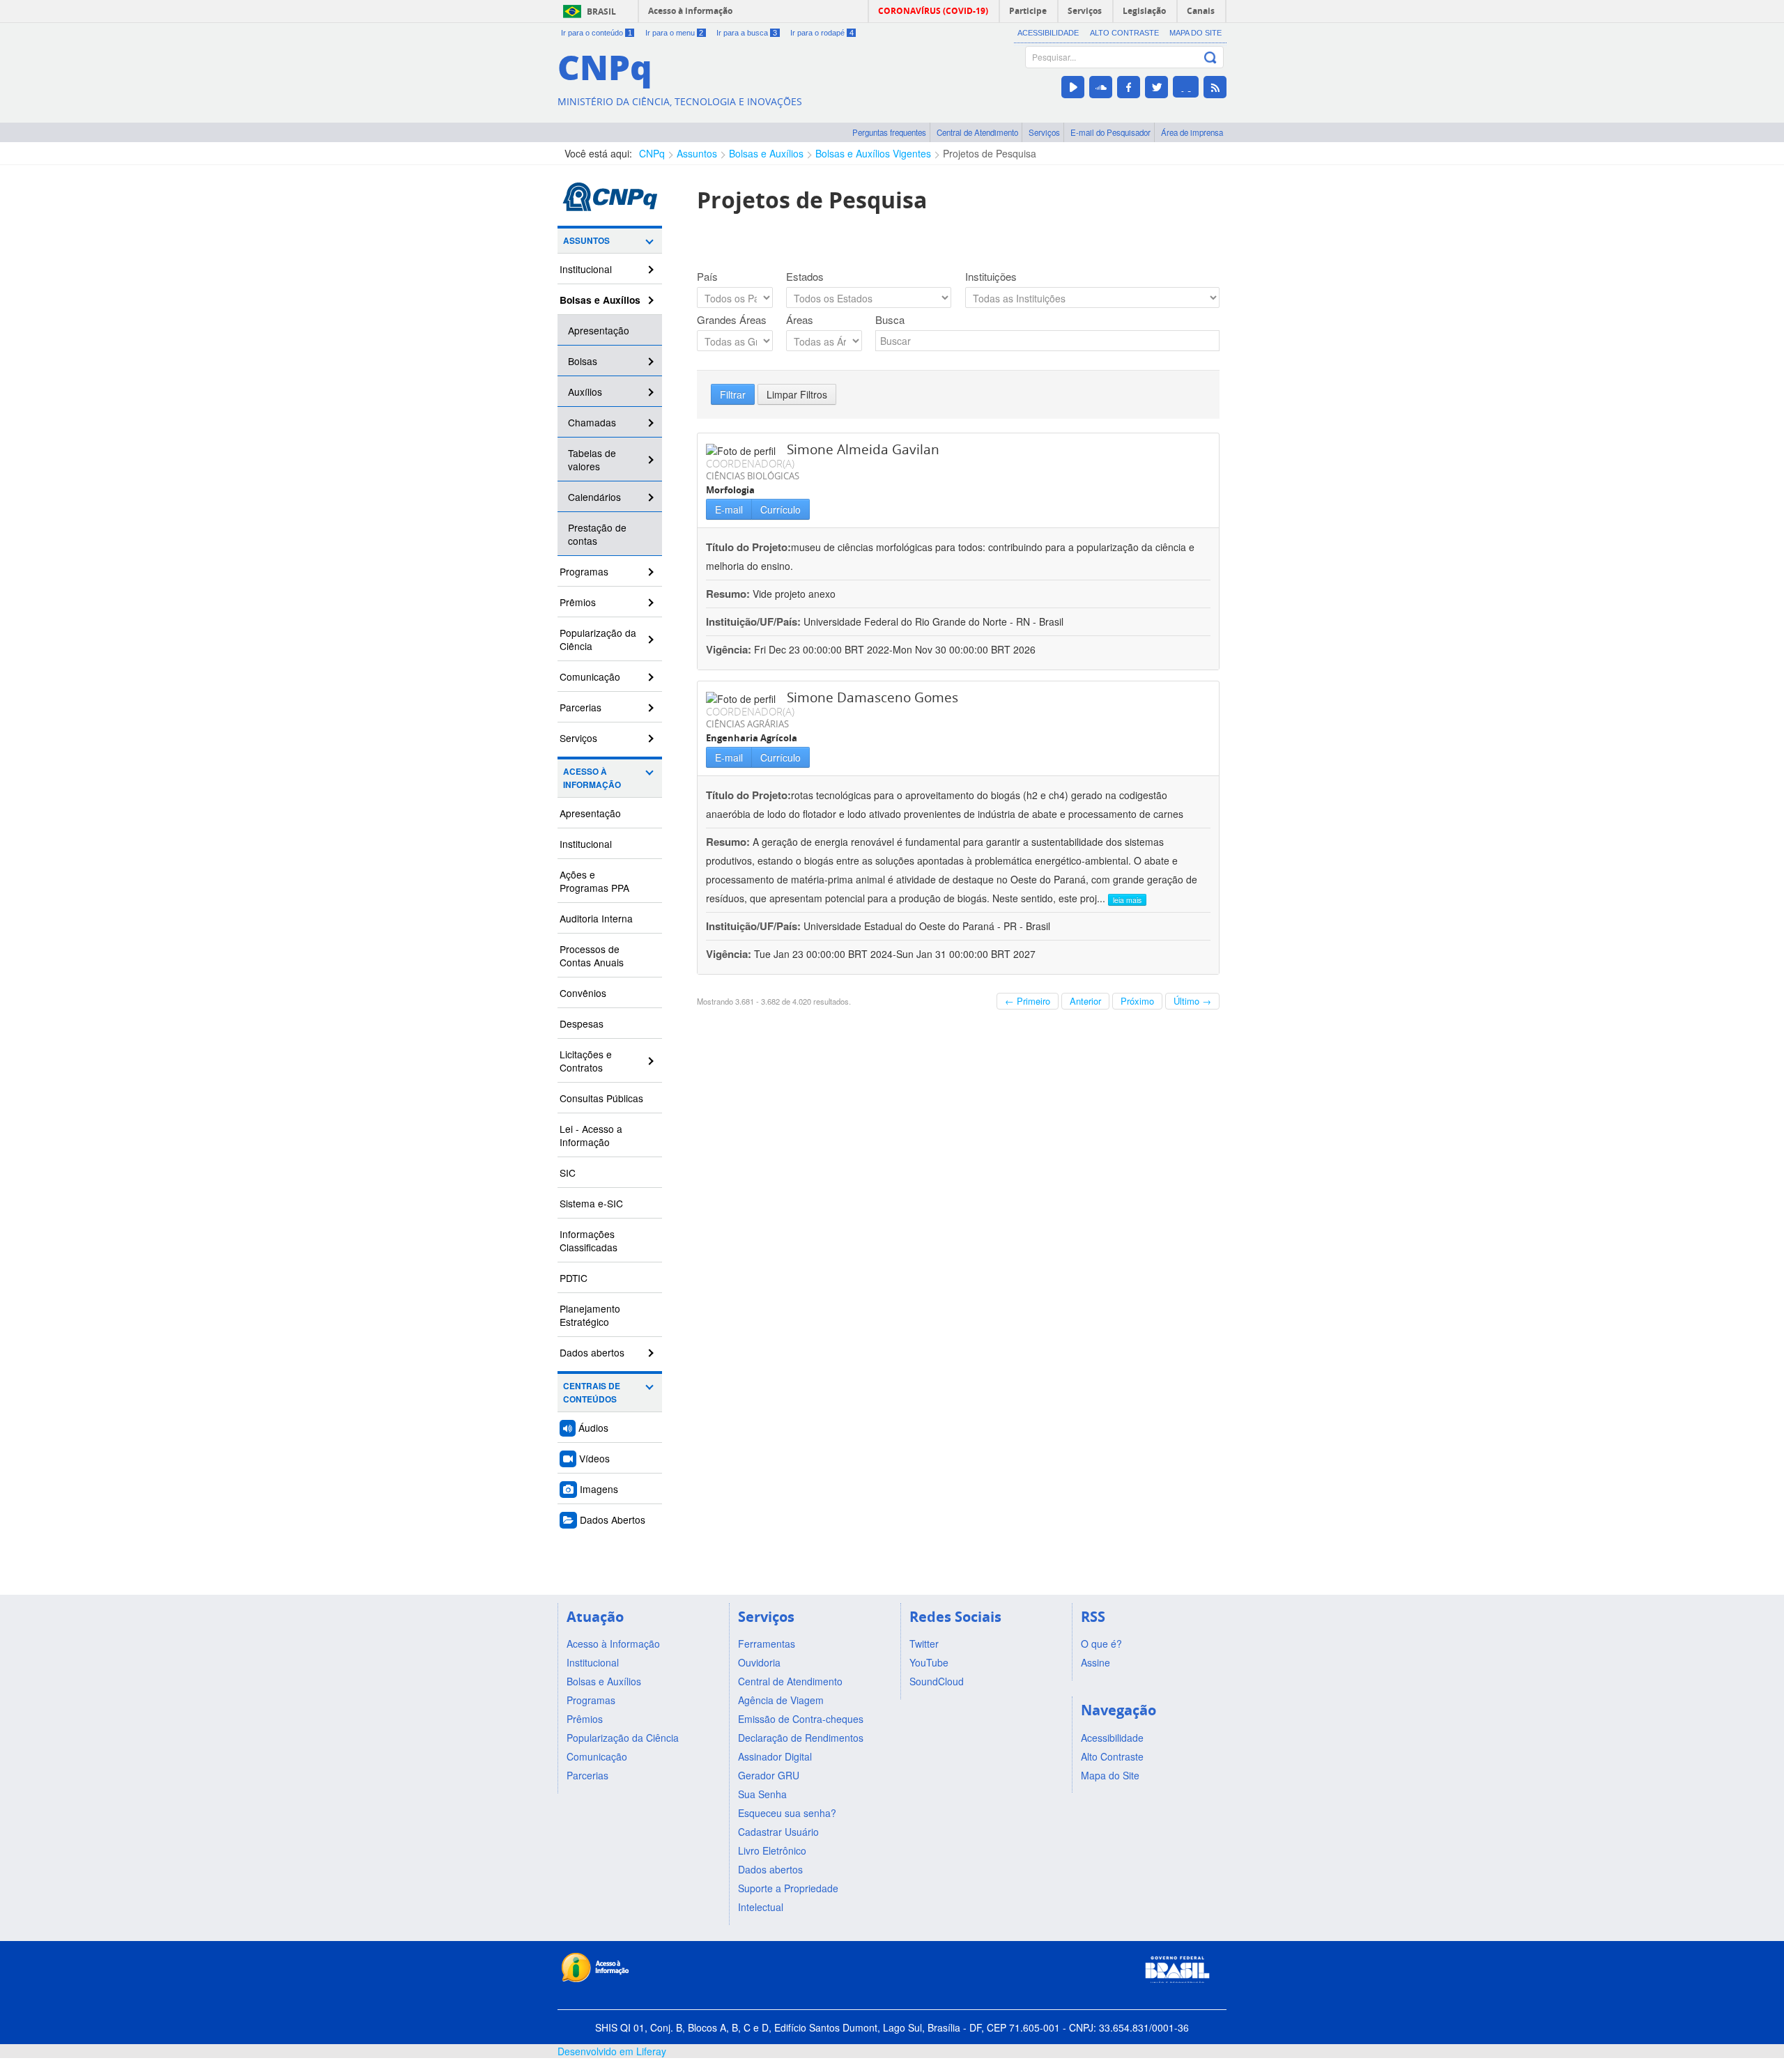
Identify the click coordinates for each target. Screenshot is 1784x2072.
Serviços (1044, 132)
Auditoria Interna (596, 918)
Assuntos (697, 153)
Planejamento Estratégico (590, 1315)
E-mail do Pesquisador (1110, 132)
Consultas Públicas (601, 1098)
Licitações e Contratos (586, 1061)
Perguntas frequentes (889, 132)
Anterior (1085, 1001)
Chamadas (592, 422)
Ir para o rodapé (822, 33)
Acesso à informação (690, 11)
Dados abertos (592, 1352)
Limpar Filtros (797, 394)
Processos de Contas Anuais (592, 956)
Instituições (991, 277)
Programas (584, 571)
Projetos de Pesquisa (990, 153)
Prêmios (578, 602)
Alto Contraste (1124, 33)
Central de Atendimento (977, 132)
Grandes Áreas (732, 320)
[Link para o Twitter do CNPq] (1156, 87)
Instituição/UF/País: (755, 621)
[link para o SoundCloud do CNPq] (1101, 87)
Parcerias (580, 707)
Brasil (601, 11)
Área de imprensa (1192, 132)
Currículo (780, 509)
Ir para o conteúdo (597, 33)
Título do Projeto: (748, 547)
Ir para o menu (675, 33)
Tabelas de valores (592, 459)
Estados (805, 277)
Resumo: (728, 594)
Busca (890, 320)
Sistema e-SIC (591, 1203)
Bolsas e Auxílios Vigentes (873, 153)
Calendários (594, 497)
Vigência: (730, 649)
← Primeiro (1028, 1001)
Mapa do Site (1195, 33)
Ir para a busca (747, 33)
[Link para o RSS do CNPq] (1215, 87)
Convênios (583, 993)
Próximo (1137, 1001)
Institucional (586, 269)
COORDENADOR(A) (750, 463)
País (707, 277)
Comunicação (590, 677)
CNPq (652, 153)
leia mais (1127, 900)
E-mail (729, 509)
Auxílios (585, 392)
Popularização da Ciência (598, 639)
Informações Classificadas (589, 1240)
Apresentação (599, 330)
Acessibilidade (1048, 33)
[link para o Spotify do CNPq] (1186, 87)
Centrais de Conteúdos (592, 1393)
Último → (1192, 1001)
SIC (568, 1173)
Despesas (582, 1023)
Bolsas (583, 361)
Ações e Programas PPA (594, 881)
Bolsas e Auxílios (766, 153)
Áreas (800, 320)
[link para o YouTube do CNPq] (1073, 87)
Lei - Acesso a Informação (591, 1135)
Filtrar (733, 394)
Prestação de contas (597, 534)
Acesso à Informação (592, 778)
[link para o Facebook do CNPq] (1129, 87)
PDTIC (574, 1278)
